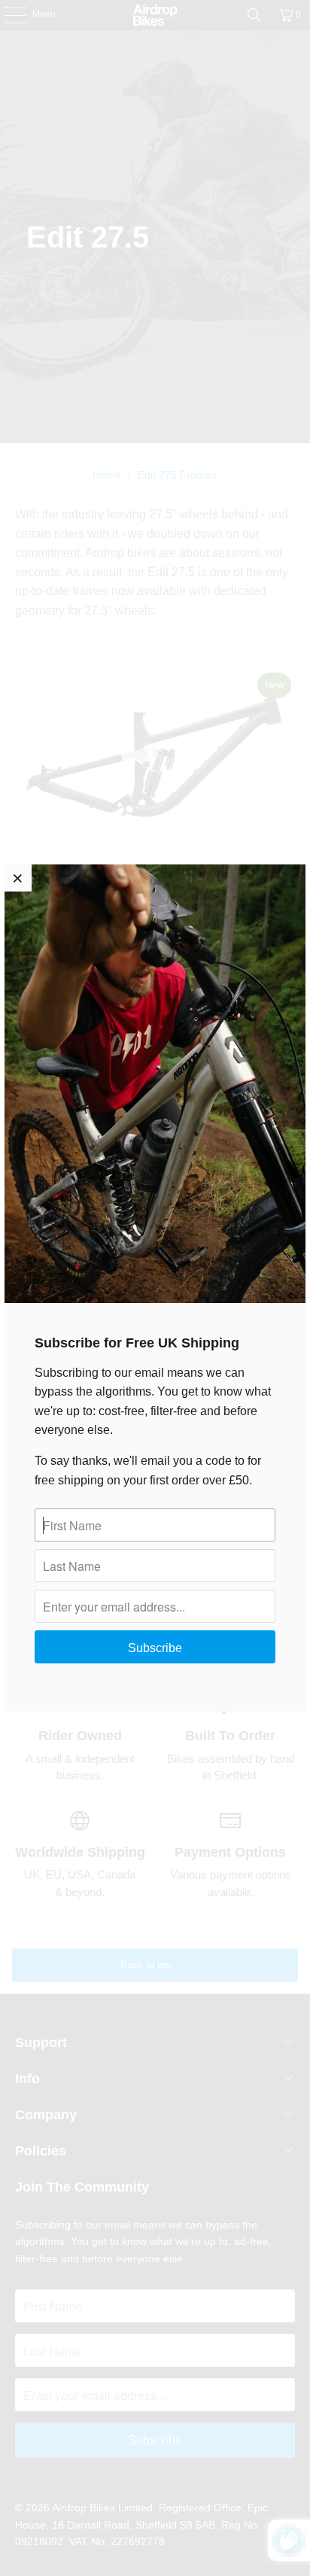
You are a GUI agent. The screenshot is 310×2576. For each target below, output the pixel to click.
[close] (18, 878)
